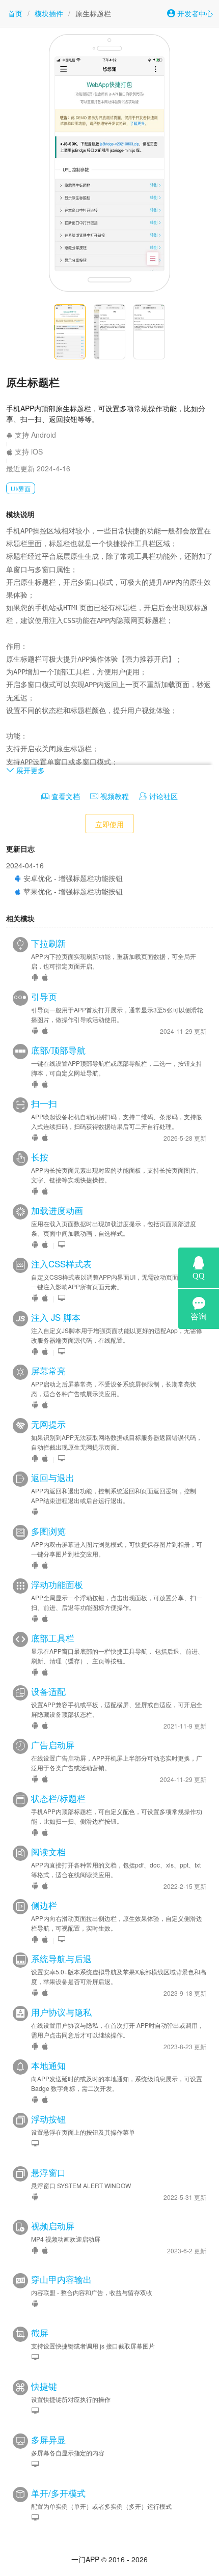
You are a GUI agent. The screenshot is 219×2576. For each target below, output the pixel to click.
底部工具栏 (53, 1638)
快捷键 (44, 2386)
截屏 (40, 2333)
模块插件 (49, 13)
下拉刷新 (48, 943)
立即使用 (109, 824)
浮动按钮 (48, 2119)
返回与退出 (53, 1478)
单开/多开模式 (58, 2493)
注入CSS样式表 (61, 1264)
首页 (15, 13)
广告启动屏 (53, 1745)
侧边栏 (44, 1905)
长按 (40, 1157)
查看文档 (65, 796)
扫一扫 (44, 1103)
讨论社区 (162, 796)
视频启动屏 (53, 2226)
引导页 (44, 997)
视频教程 (114, 796)
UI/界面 (21, 488)
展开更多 (30, 770)
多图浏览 (48, 1531)
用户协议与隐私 (61, 2012)
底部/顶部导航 (58, 1050)
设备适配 (48, 1691)
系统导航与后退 (61, 1959)
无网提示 (48, 1424)
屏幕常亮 (48, 1371)
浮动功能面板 (57, 1584)
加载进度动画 (57, 1210)
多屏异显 (48, 2440)
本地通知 (48, 2065)
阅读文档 (48, 1852)
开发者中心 (194, 13)
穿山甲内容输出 (61, 2279)
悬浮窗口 (48, 2172)
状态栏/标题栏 (58, 1798)
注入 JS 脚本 (56, 1317)
